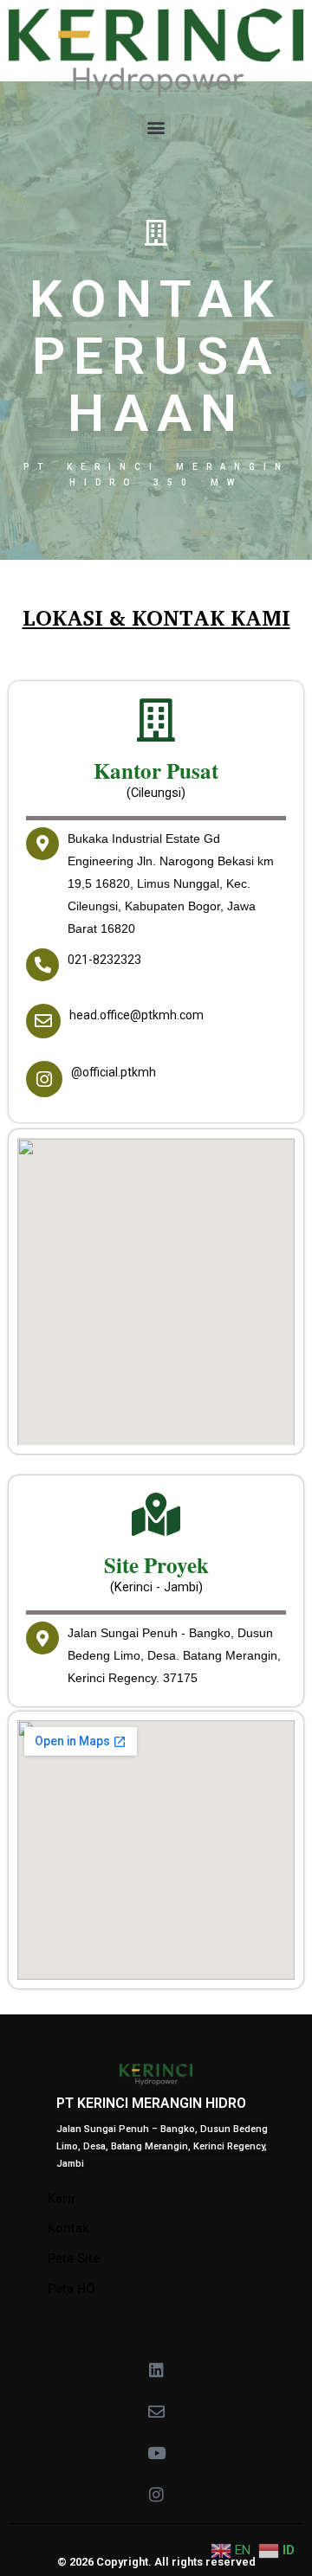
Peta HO (71, 2289)
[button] (156, 128)
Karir (62, 2199)
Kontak (68, 2228)
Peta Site (74, 2258)
